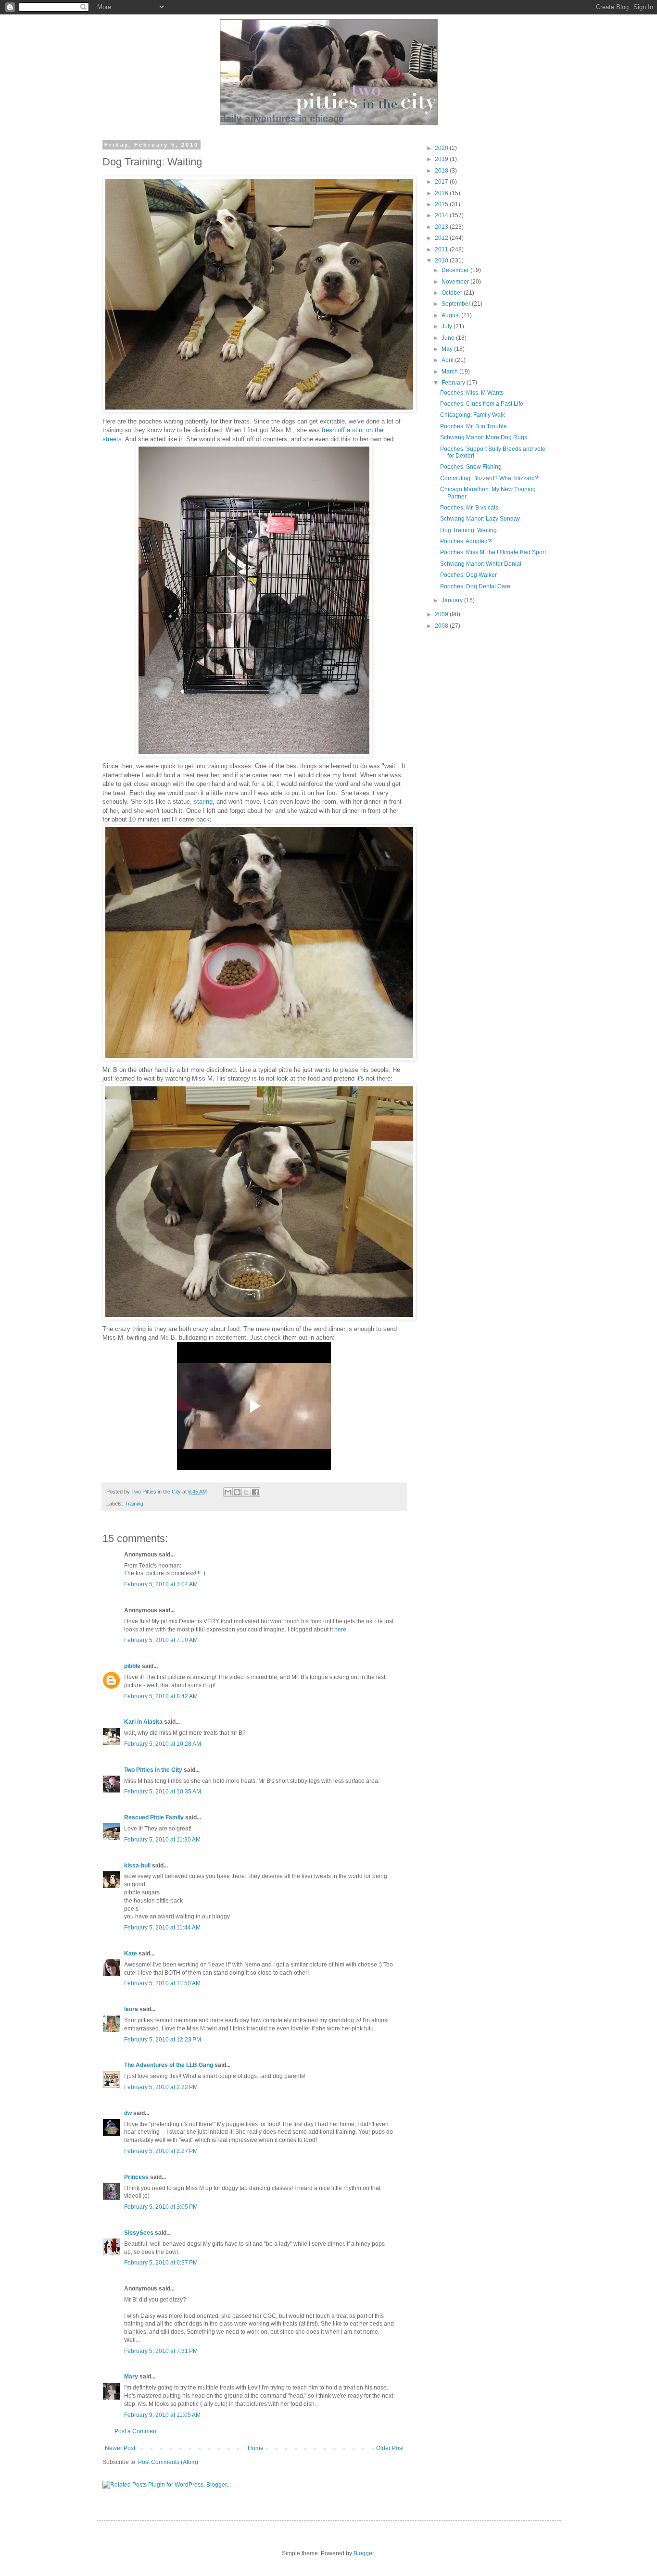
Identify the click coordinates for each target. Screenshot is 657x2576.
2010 (442, 261)
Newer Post (120, 2448)
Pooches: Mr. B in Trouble (474, 426)
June (449, 338)
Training (134, 1504)
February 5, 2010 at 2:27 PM (161, 2151)
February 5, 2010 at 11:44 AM (162, 1928)
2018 (442, 171)
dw (128, 2113)
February (454, 383)
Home (256, 2448)
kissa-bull (137, 1866)
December (456, 270)
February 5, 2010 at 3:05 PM (161, 2207)
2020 (442, 148)
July (448, 326)
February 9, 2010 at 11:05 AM (162, 2415)
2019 (442, 159)
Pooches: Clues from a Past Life (482, 404)
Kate (131, 1954)
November (456, 282)
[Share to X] (246, 1492)
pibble (132, 1666)
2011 (442, 249)
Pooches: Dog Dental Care (475, 586)
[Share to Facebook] (255, 1492)
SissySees (139, 2233)
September (457, 304)
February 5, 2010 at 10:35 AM (163, 1792)
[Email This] (228, 1492)
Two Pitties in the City (157, 1492)
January (453, 600)
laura (131, 2009)
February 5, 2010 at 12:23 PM (163, 2040)
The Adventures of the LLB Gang (169, 2065)
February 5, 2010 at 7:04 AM (161, 1584)
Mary (131, 2377)
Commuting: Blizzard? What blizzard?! (490, 478)
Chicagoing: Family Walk (473, 415)
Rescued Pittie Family (154, 1817)
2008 (442, 626)
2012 (442, 238)
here (340, 1630)
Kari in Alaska (143, 1722)
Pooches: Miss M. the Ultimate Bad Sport (493, 552)
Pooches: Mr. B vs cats (469, 508)
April (448, 360)
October (453, 293)
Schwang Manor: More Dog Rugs (484, 437)
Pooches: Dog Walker (468, 575)
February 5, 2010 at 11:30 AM (162, 1840)
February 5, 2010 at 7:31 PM (161, 2351)
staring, (204, 802)
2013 (442, 227)
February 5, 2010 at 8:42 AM (161, 1696)
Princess (136, 2177)
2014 (442, 215)
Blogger (364, 2553)
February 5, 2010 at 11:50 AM (162, 1983)
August (451, 315)
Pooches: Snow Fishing (471, 467)
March (450, 372)
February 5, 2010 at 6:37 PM (161, 2263)
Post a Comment (136, 2431)
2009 (442, 614)
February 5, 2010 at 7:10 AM (161, 1640)
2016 (442, 193)
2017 (442, 182)
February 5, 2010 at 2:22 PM (161, 2087)
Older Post (390, 2448)
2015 (442, 204)
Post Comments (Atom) (168, 2462)
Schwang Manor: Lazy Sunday (480, 519)
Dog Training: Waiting (468, 530)
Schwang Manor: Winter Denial (481, 564)
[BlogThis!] (237, 1492)
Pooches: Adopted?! (466, 541)
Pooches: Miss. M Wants (472, 393)
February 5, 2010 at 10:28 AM (163, 1744)
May (448, 349)
